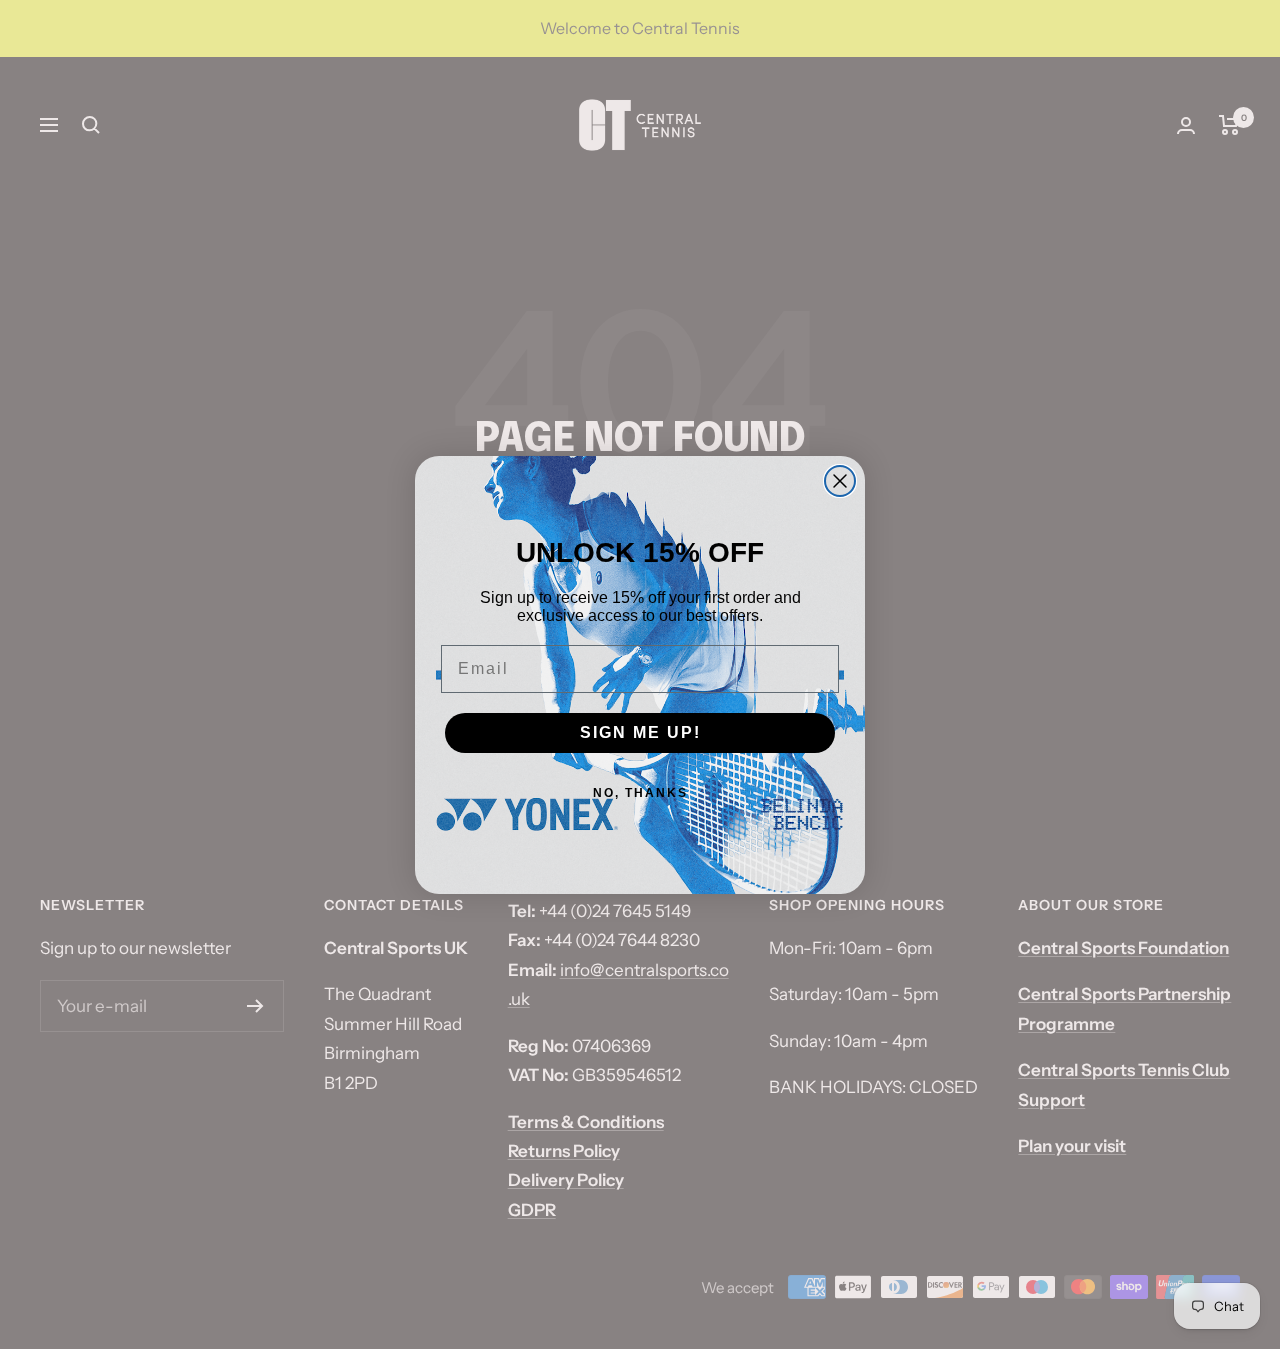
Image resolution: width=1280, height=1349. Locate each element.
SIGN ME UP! (640, 732)
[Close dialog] (840, 481)
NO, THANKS (640, 793)
